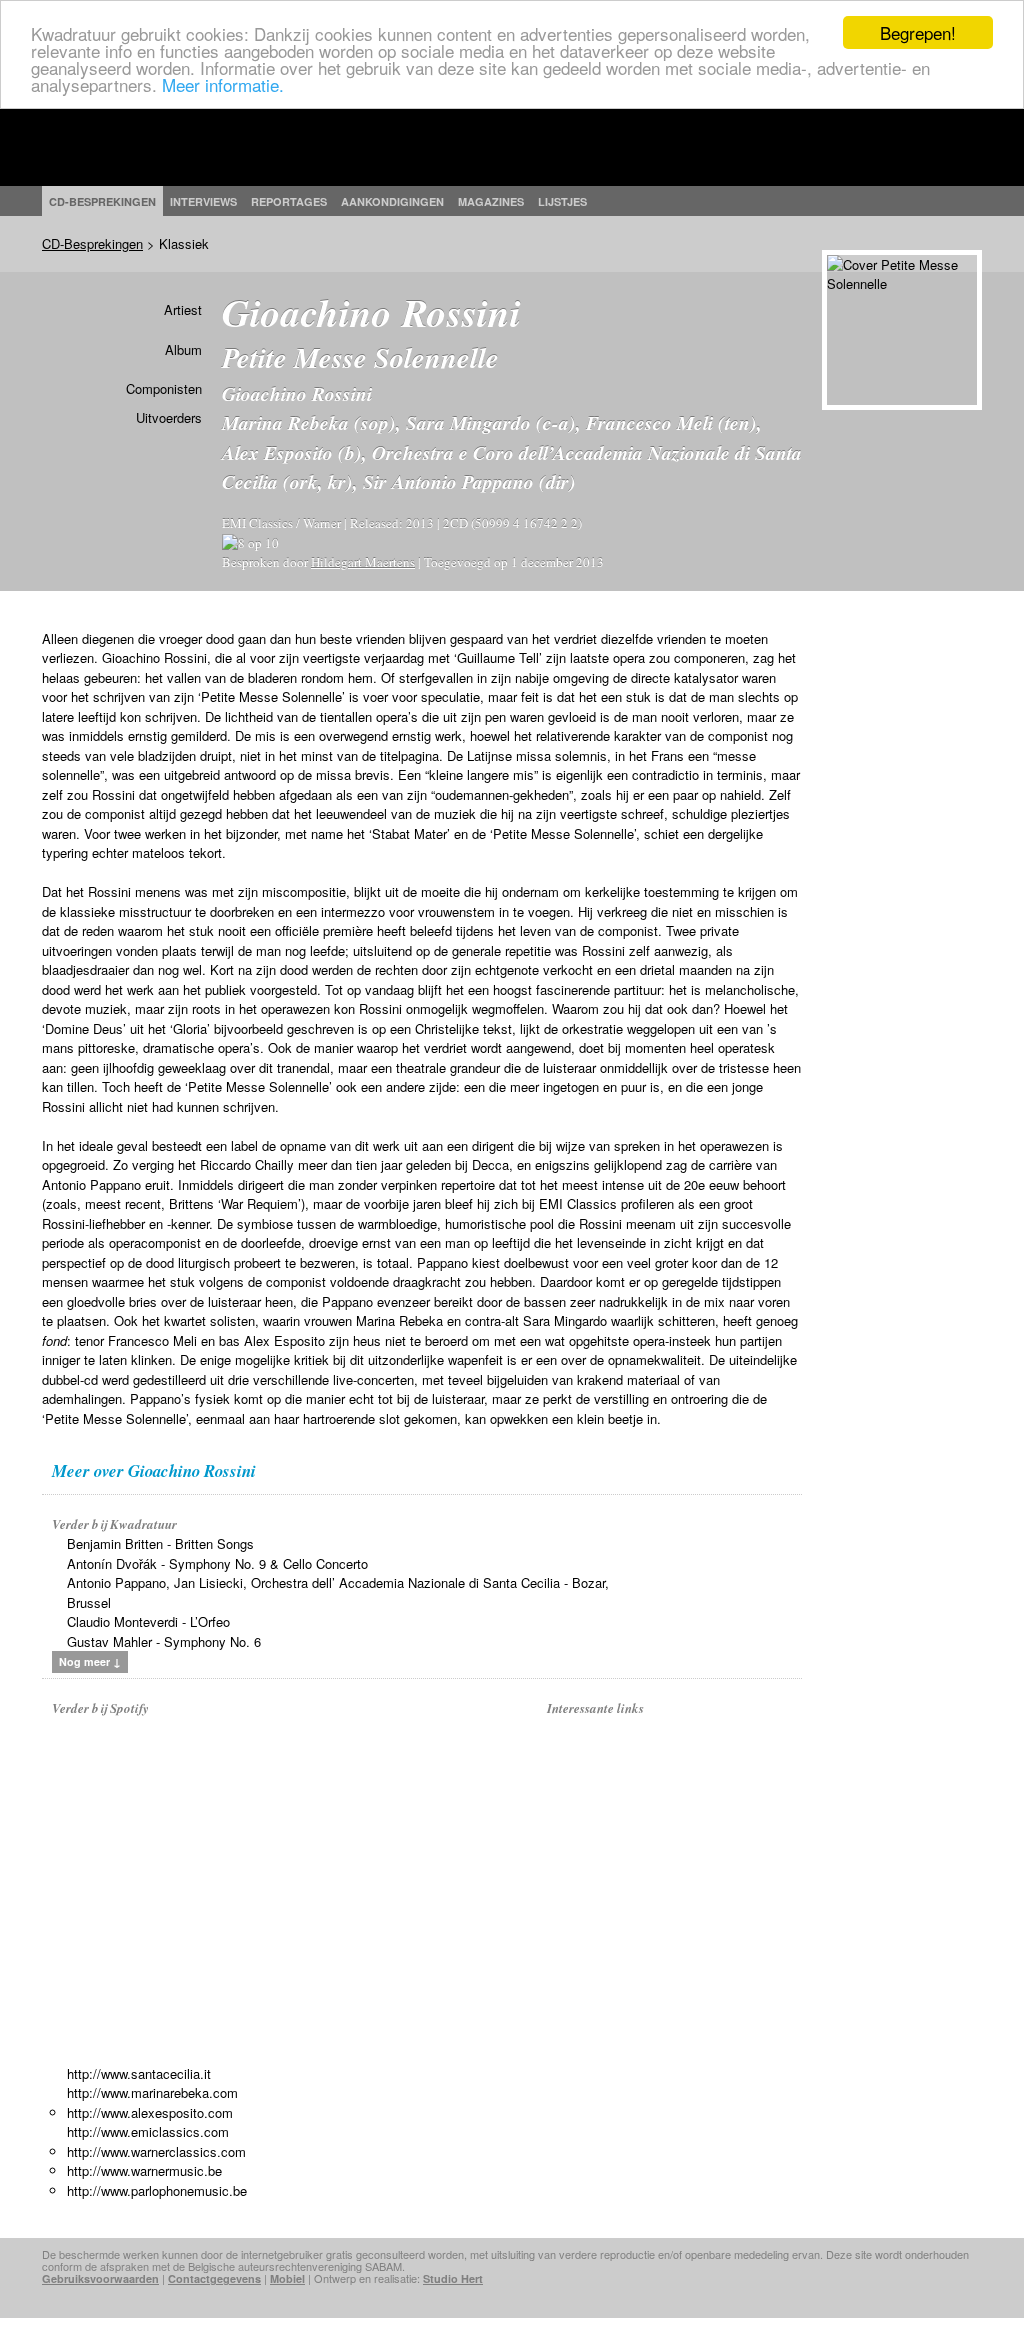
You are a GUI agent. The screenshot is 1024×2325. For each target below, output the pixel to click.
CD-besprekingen (102, 201)
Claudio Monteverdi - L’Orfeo (148, 1621)
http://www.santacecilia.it (139, 2073)
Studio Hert (453, 2278)
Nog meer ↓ (90, 1661)
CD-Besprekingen (92, 243)
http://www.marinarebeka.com (152, 2092)
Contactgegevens (214, 2278)
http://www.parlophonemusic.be (157, 2190)
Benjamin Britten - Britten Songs (160, 1543)
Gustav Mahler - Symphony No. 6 (164, 1641)
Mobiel (287, 2278)
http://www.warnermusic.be (144, 2170)
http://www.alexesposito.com (150, 2112)
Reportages (289, 201)
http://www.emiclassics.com (148, 2131)
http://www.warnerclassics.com (156, 2151)
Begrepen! (918, 32)
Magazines (491, 201)
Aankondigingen (392, 201)
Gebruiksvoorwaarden (100, 2278)
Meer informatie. (223, 84)
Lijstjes (562, 201)
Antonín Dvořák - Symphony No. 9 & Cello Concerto (217, 1563)
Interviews (203, 201)
